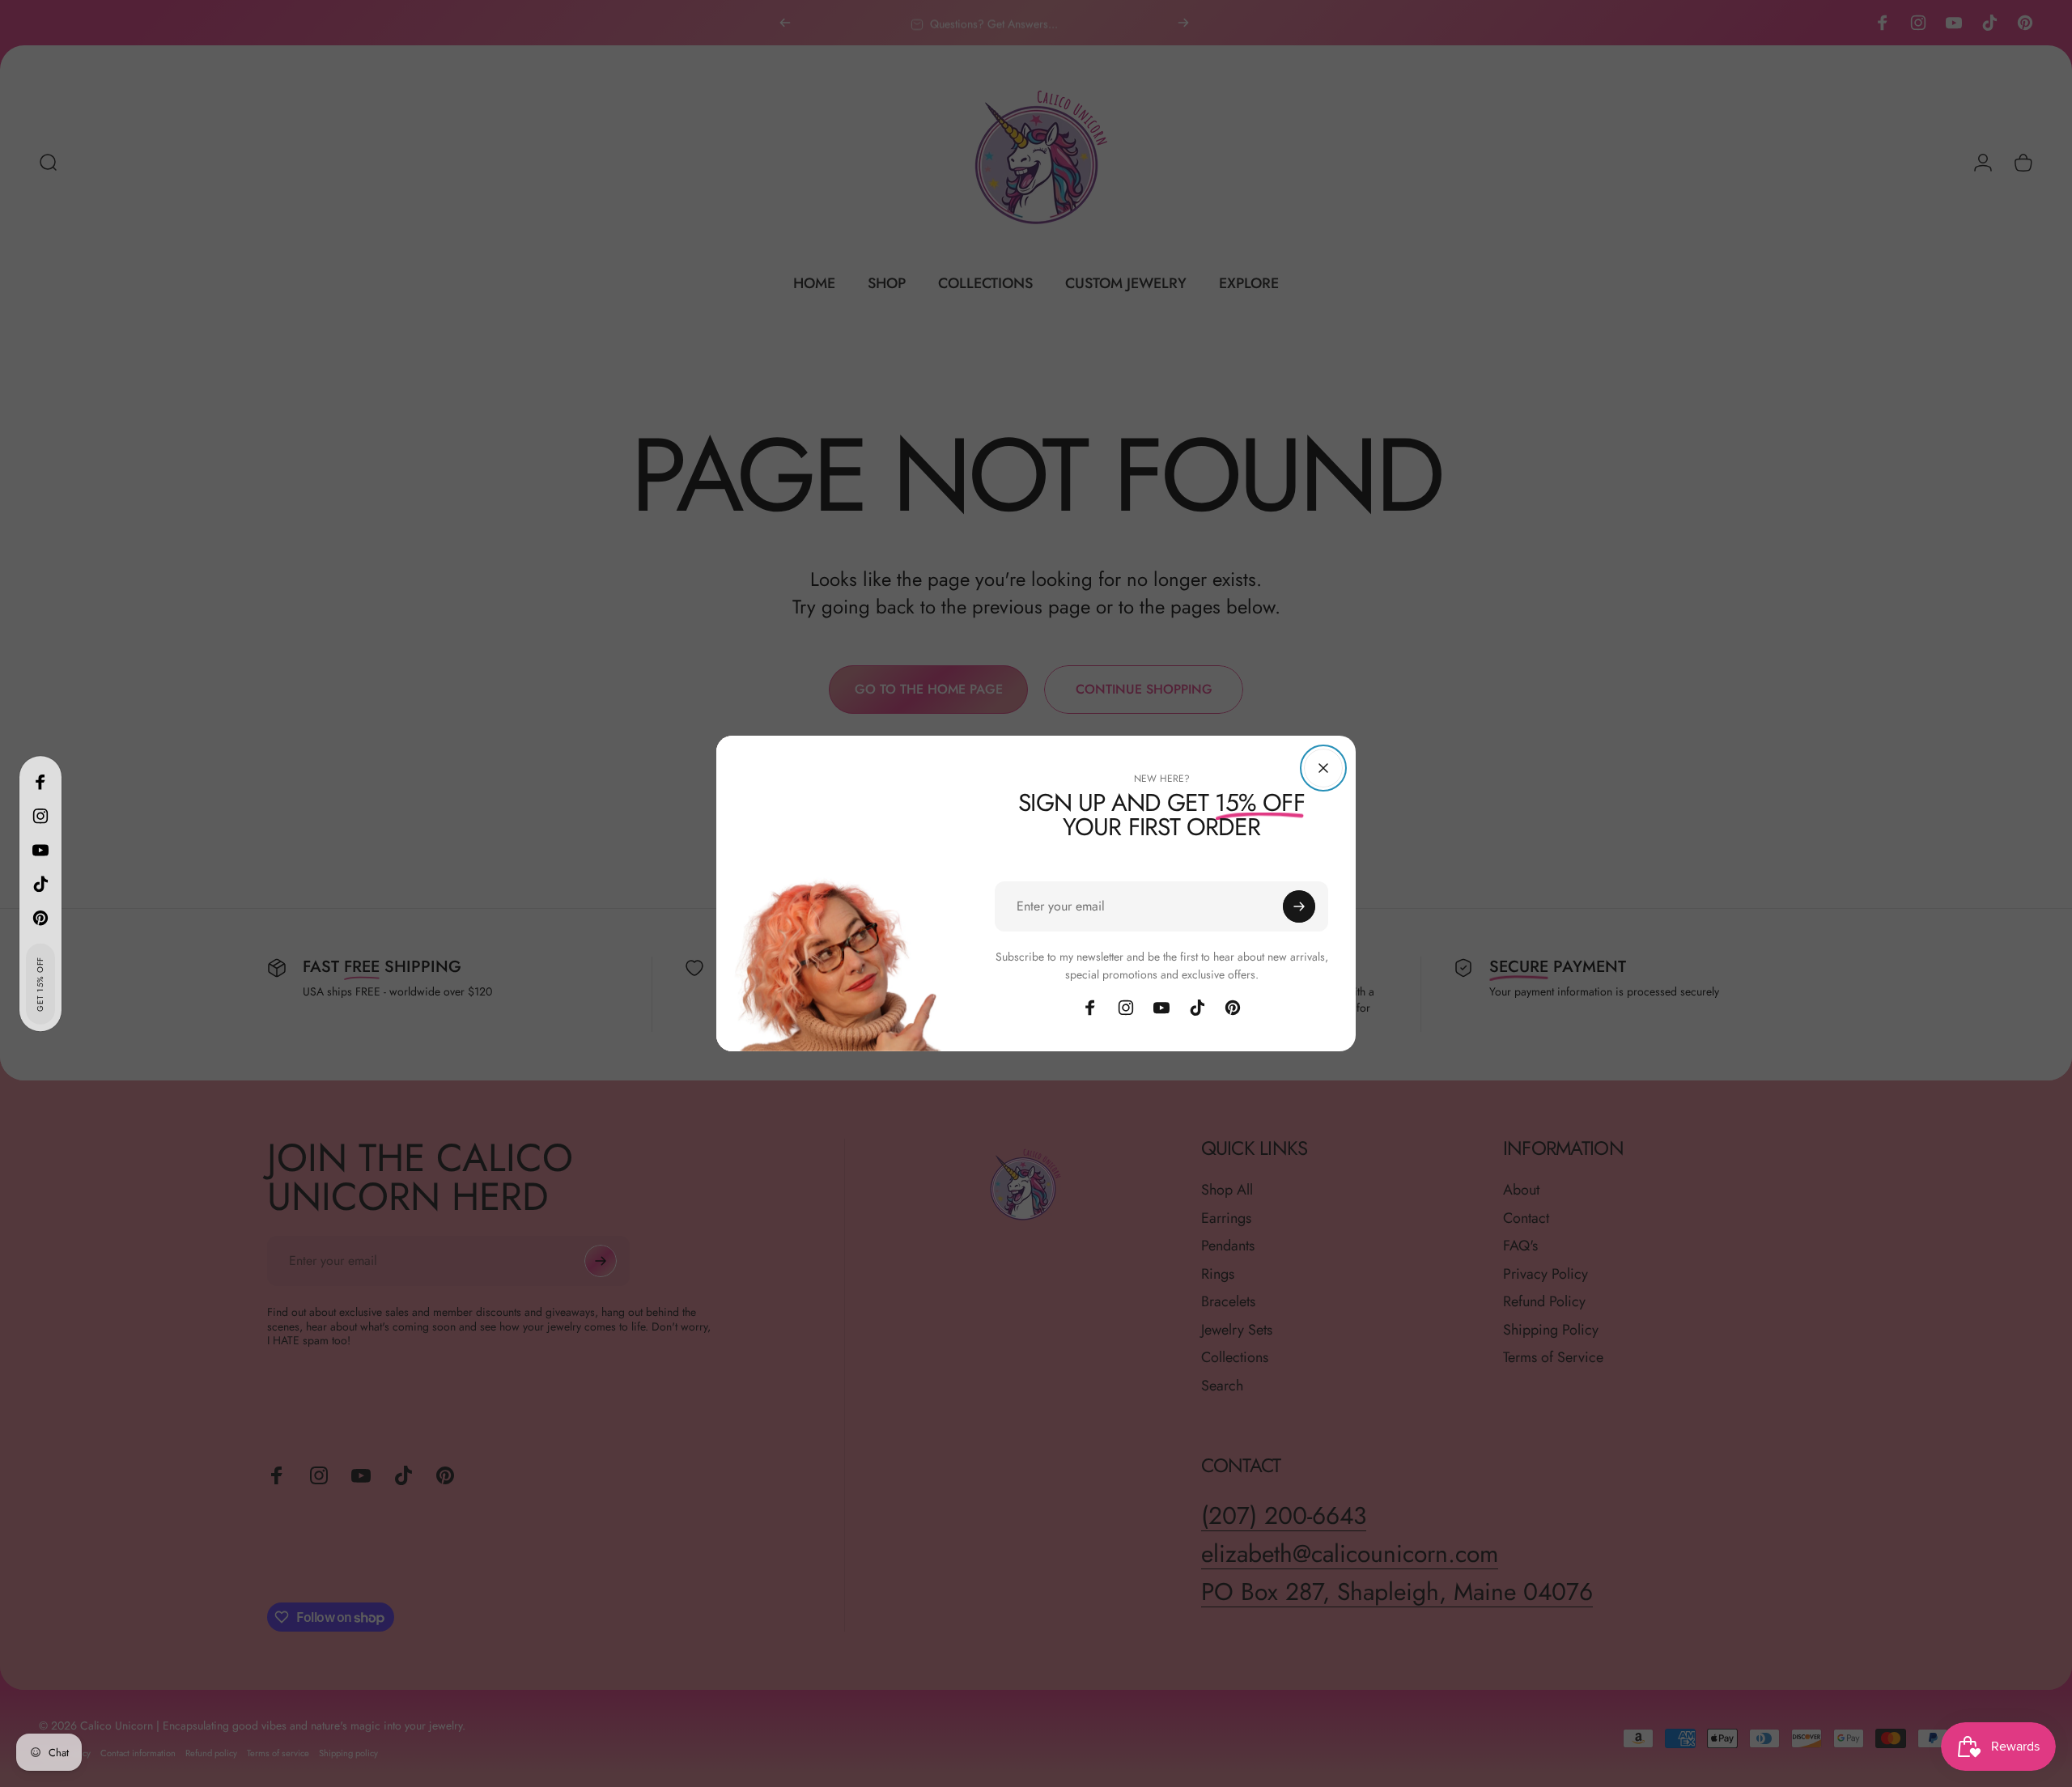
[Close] (1323, 768)
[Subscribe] (1299, 906)
